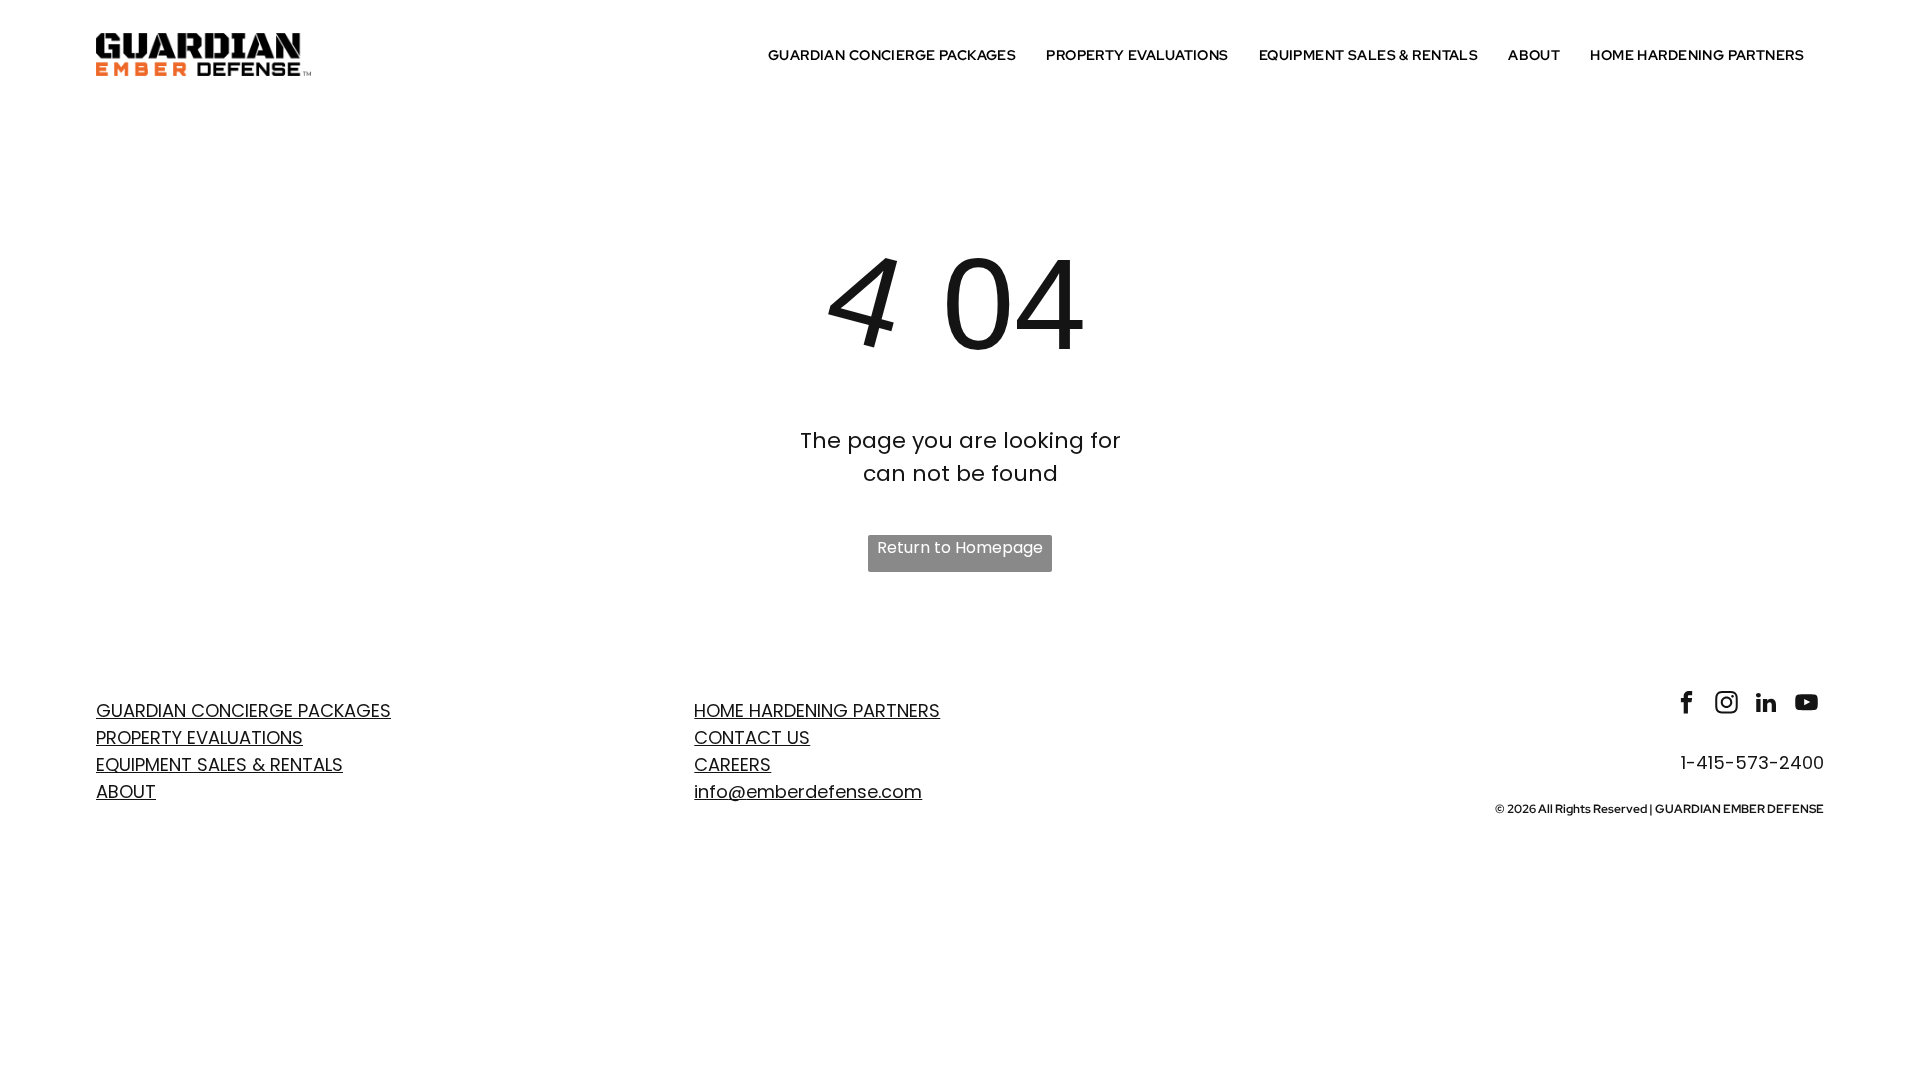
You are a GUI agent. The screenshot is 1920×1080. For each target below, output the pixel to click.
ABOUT (126, 791)
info (711, 791)
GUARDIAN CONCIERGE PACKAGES (243, 710)
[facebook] (1686, 705)
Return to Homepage (960, 547)
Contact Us (752, 737)
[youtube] (1806, 705)
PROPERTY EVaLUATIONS (199, 737)
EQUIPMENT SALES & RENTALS (219, 764)
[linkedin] (1766, 705)
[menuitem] (897, 55)
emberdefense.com (834, 791)
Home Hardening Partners (817, 710)
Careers (732, 764)
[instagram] (1726, 705)
